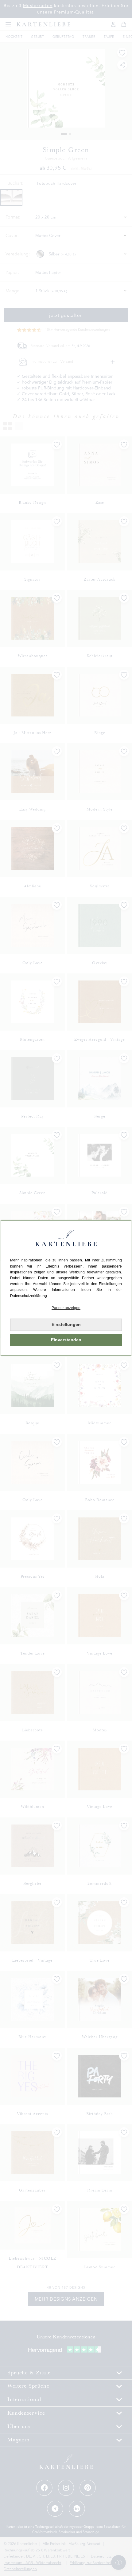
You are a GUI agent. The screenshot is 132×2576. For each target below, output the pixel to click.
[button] (66, 1308)
